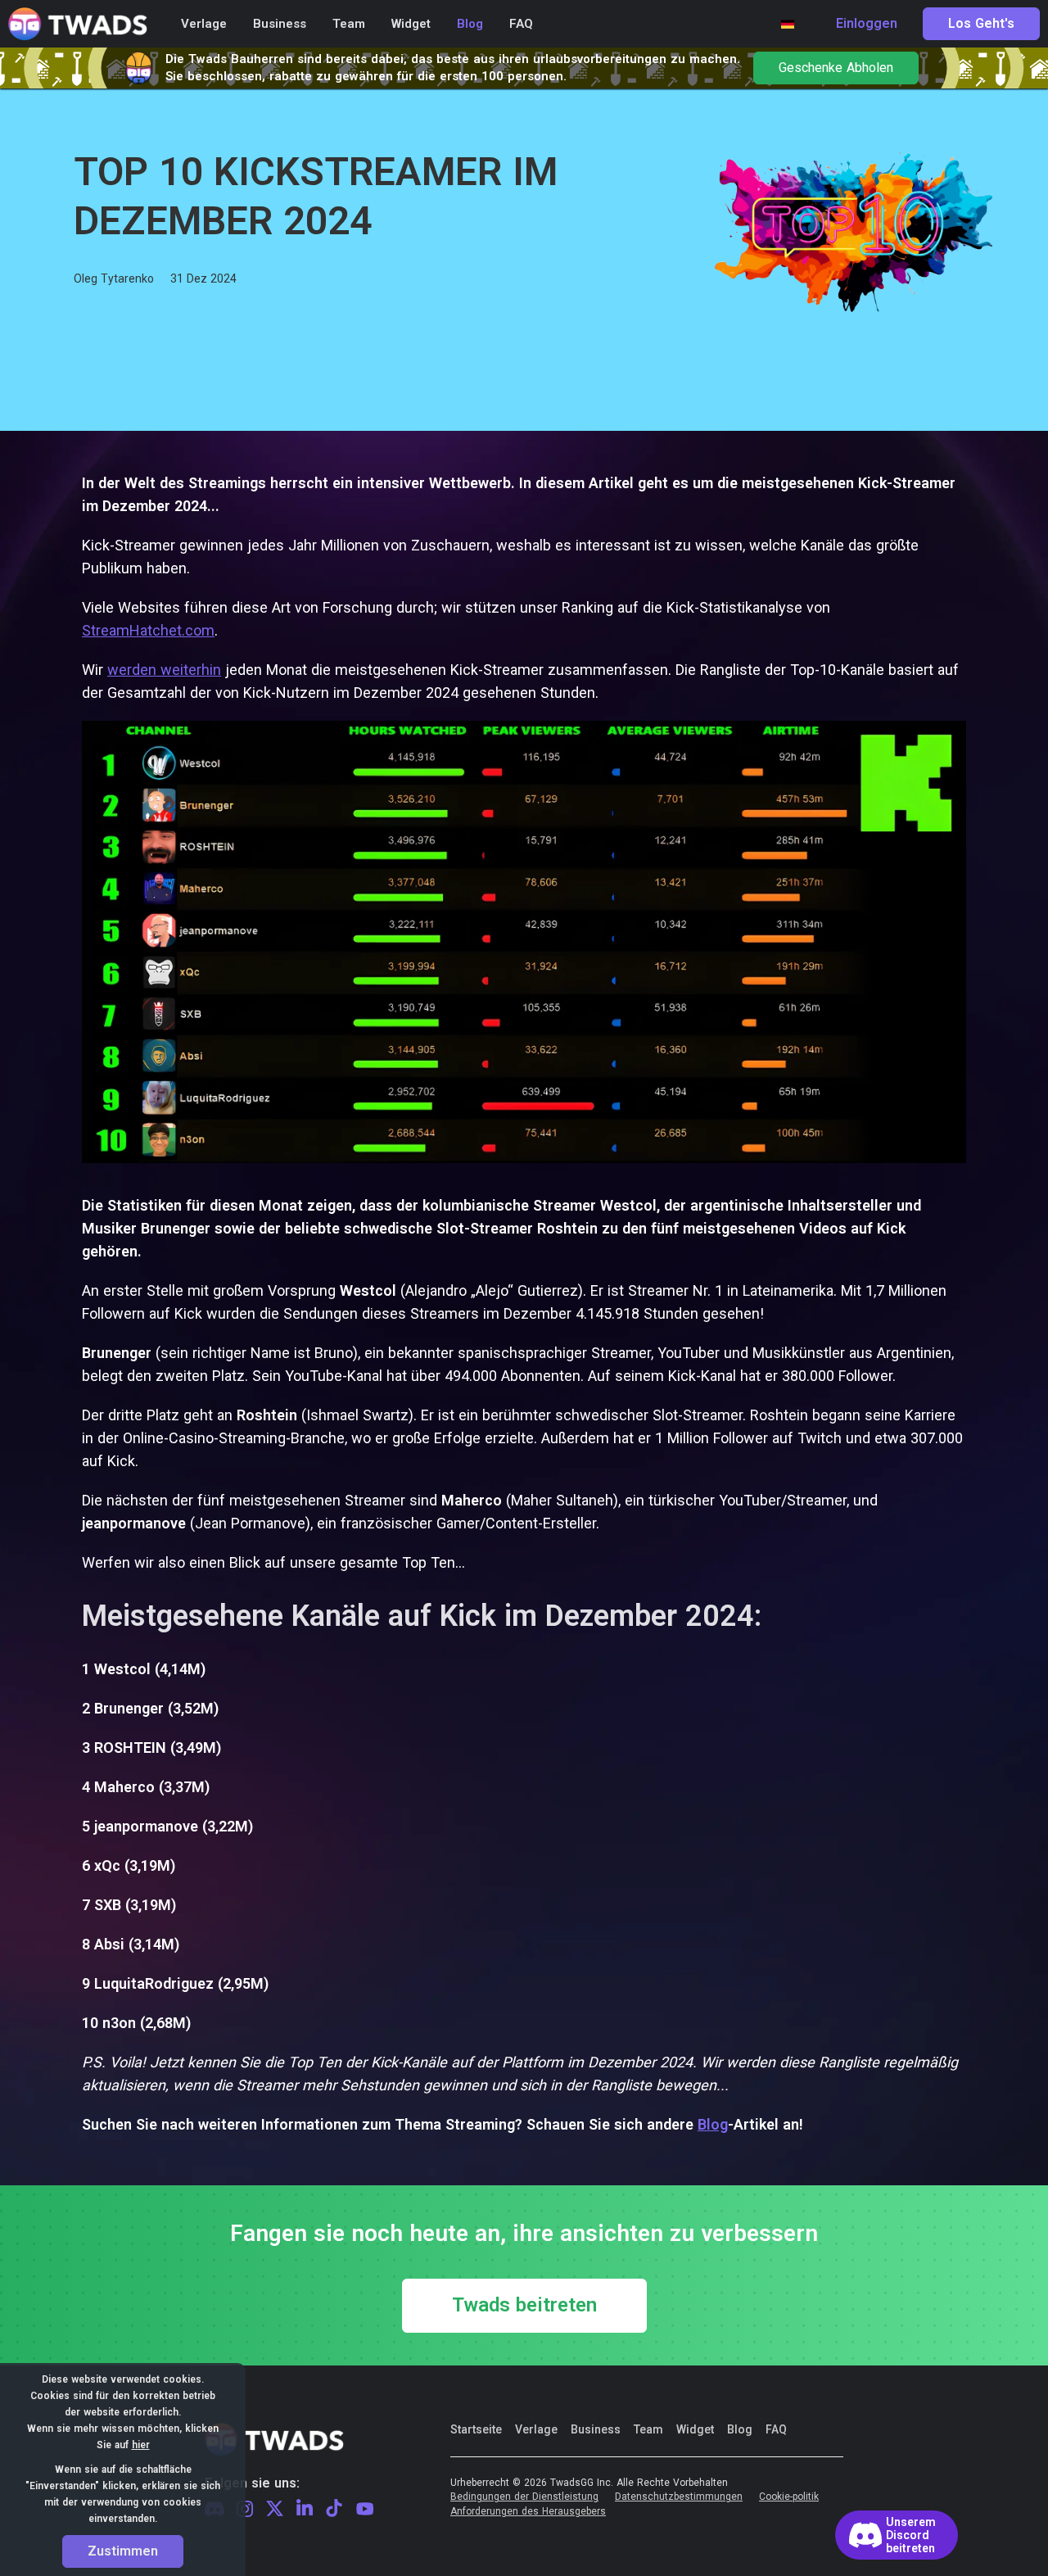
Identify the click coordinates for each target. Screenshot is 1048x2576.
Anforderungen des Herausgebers (528, 2512)
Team (648, 2429)
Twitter (275, 2509)
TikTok (334, 2509)
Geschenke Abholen (836, 68)
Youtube (365, 2509)
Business (596, 2429)
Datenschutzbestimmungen (679, 2497)
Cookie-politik (789, 2497)
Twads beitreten (524, 2306)
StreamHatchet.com (148, 630)
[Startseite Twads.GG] (78, 24)
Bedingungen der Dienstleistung (524, 2497)
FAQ (776, 2429)
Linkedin (305, 2509)
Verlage (536, 2429)
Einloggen (867, 24)
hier (141, 2445)
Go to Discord (897, 2535)
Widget (695, 2429)
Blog (740, 2429)
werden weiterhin (164, 670)
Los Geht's (981, 24)
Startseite (476, 2429)
